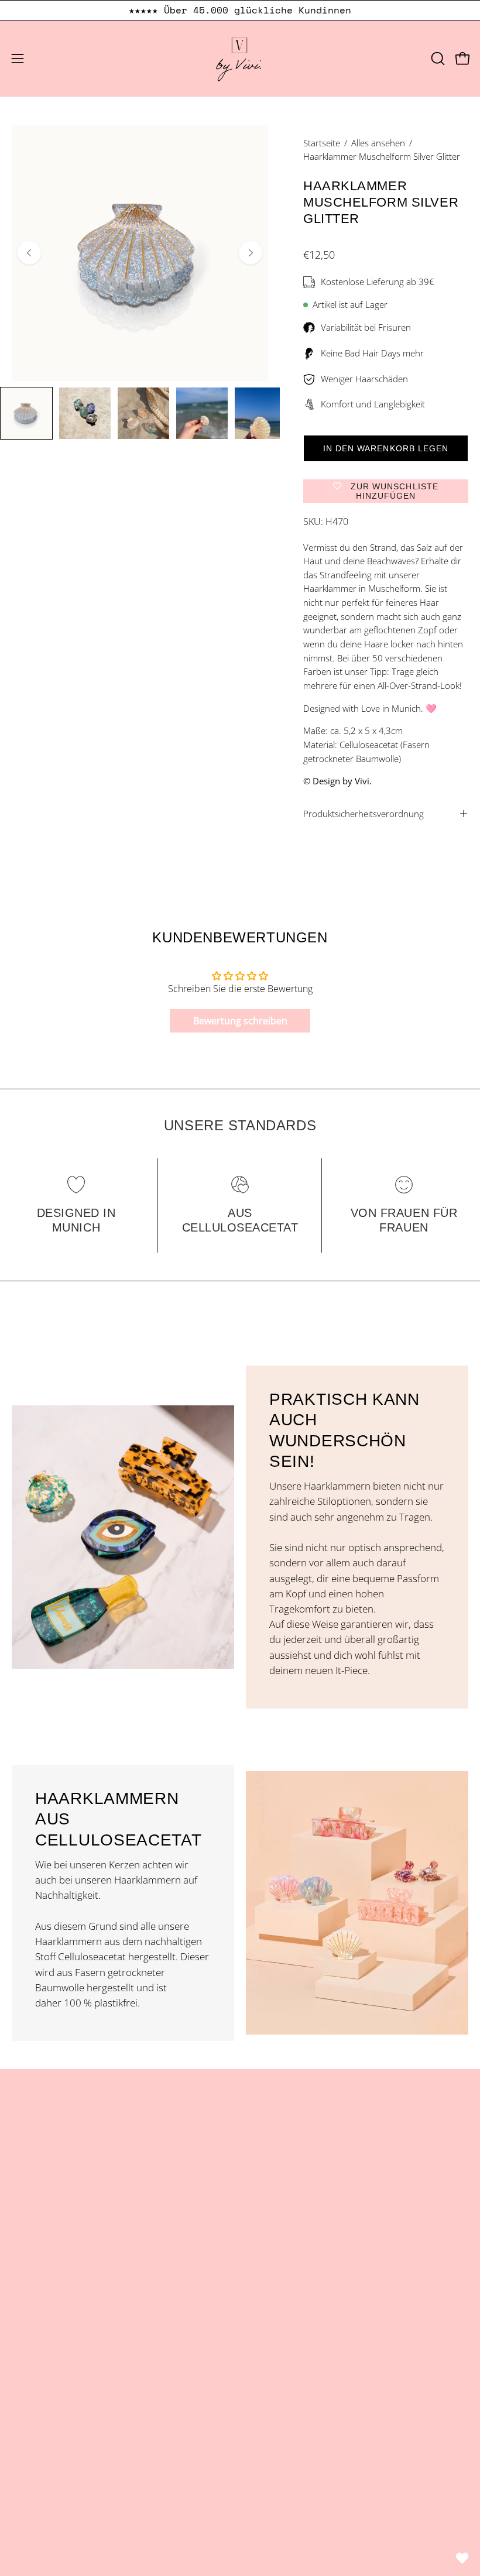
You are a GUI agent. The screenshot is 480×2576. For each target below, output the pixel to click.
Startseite (322, 143)
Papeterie (33, 2268)
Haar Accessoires (50, 2208)
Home (265, 2187)
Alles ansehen (378, 143)
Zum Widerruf (56, 2474)
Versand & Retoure (54, 2409)
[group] (240, 10)
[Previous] (29, 253)
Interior (28, 2248)
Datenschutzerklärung (61, 2388)
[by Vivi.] (240, 59)
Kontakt (269, 2227)
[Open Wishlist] (462, 2558)
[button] (437, 59)
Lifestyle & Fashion (53, 2227)
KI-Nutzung (36, 2449)
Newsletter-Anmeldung (303, 2288)
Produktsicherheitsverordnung (364, 814)
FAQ (261, 2268)
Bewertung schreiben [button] (240, 1021)
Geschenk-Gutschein (57, 2288)
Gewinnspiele (41, 2429)
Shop (23, 2187)
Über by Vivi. (279, 2208)
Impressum (37, 2348)
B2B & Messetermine (299, 2248)
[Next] (251, 253)
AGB (21, 2368)
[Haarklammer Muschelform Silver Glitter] (26, 413)
